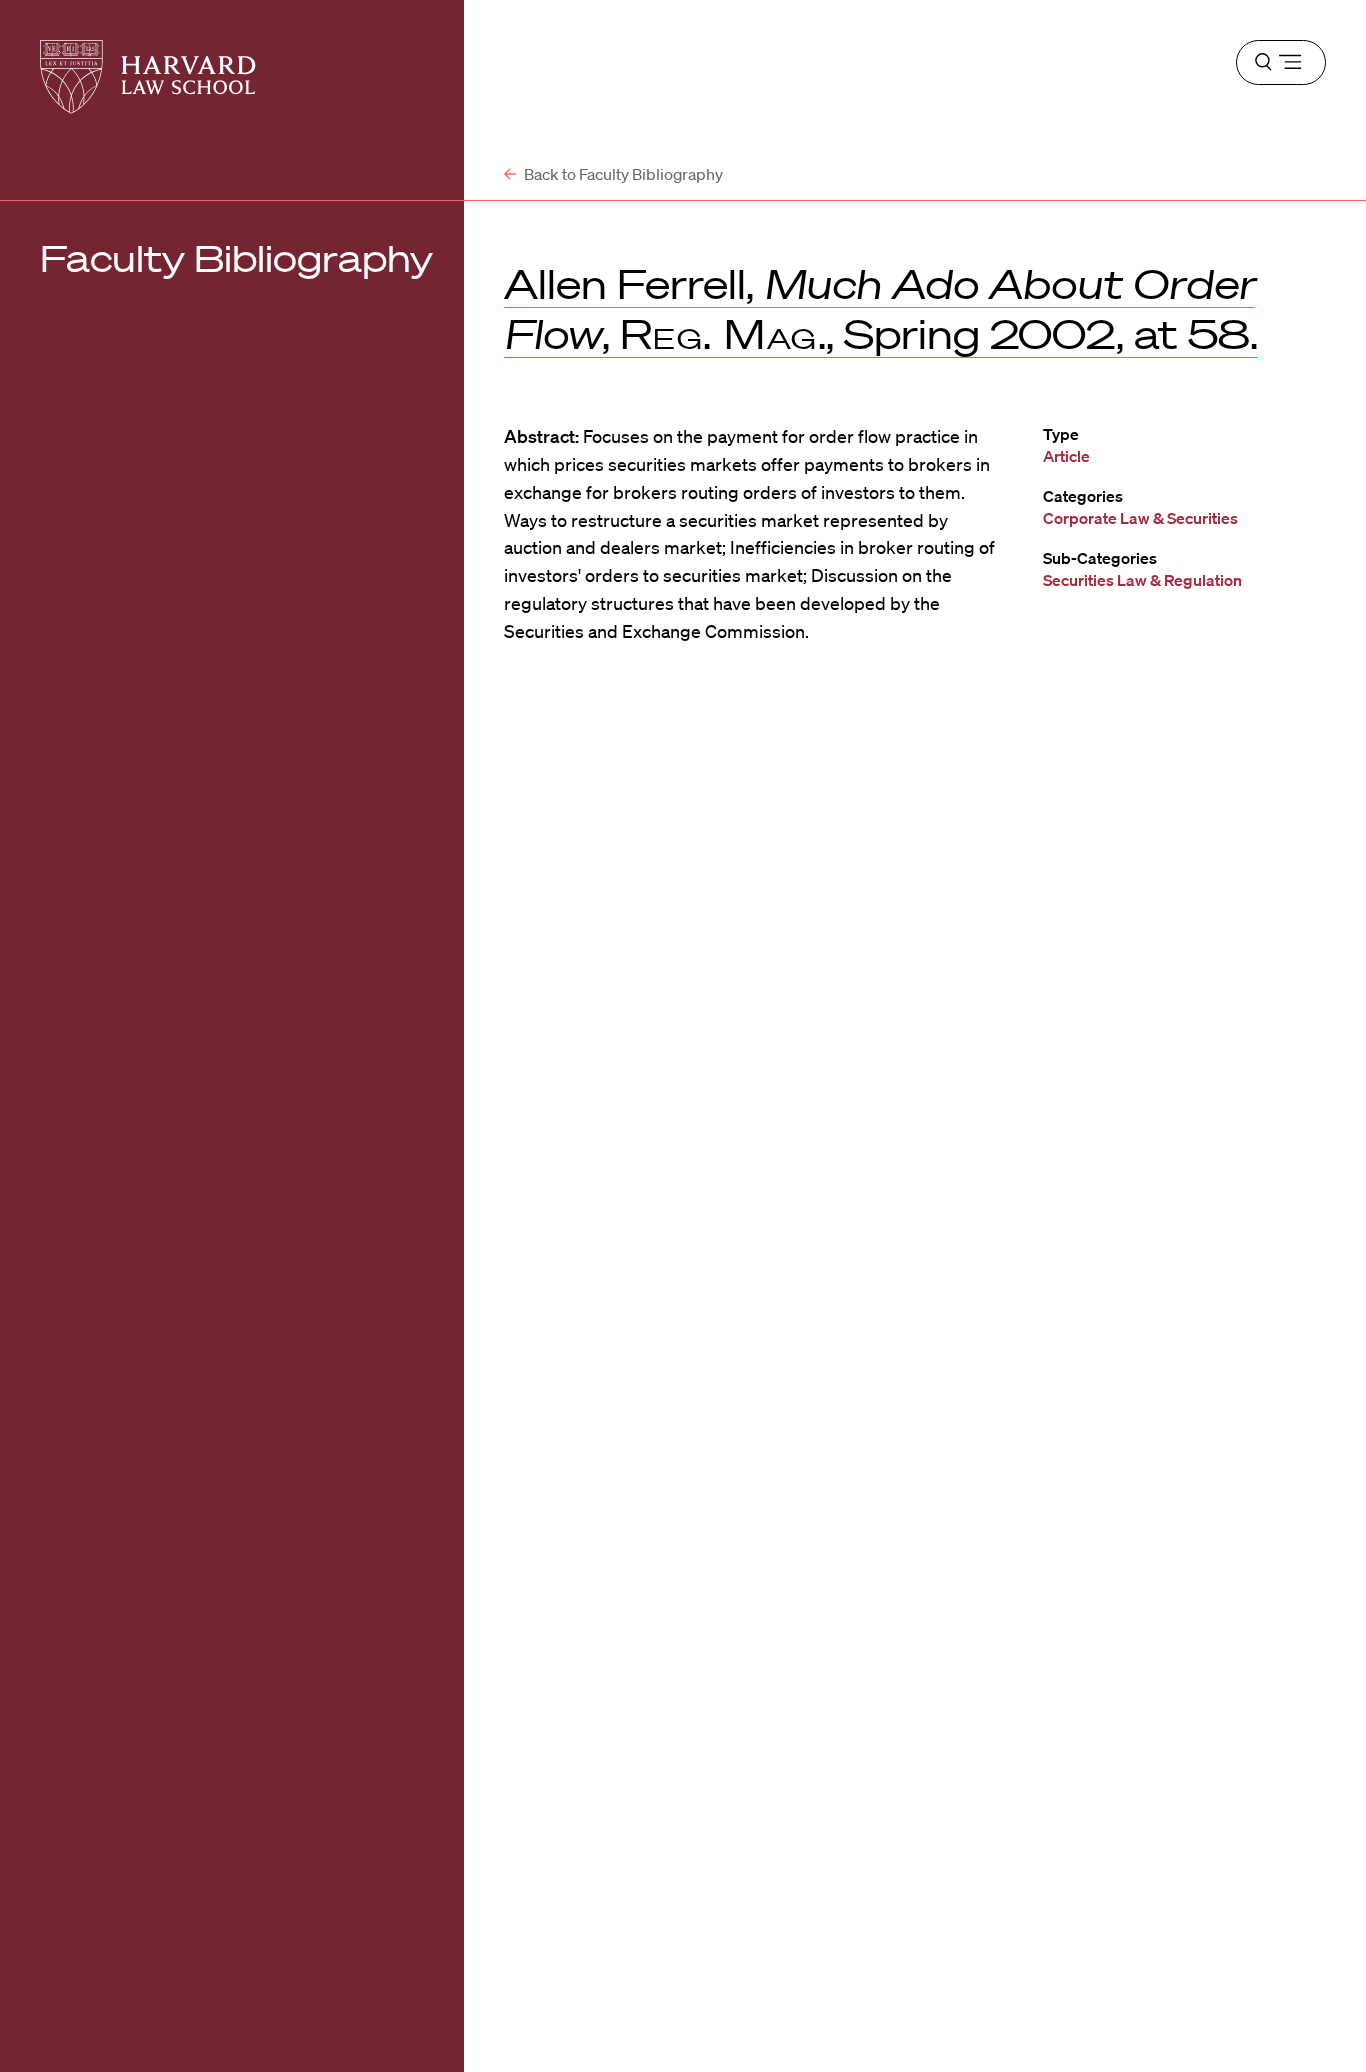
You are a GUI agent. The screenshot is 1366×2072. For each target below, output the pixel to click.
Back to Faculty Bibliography (622, 174)
